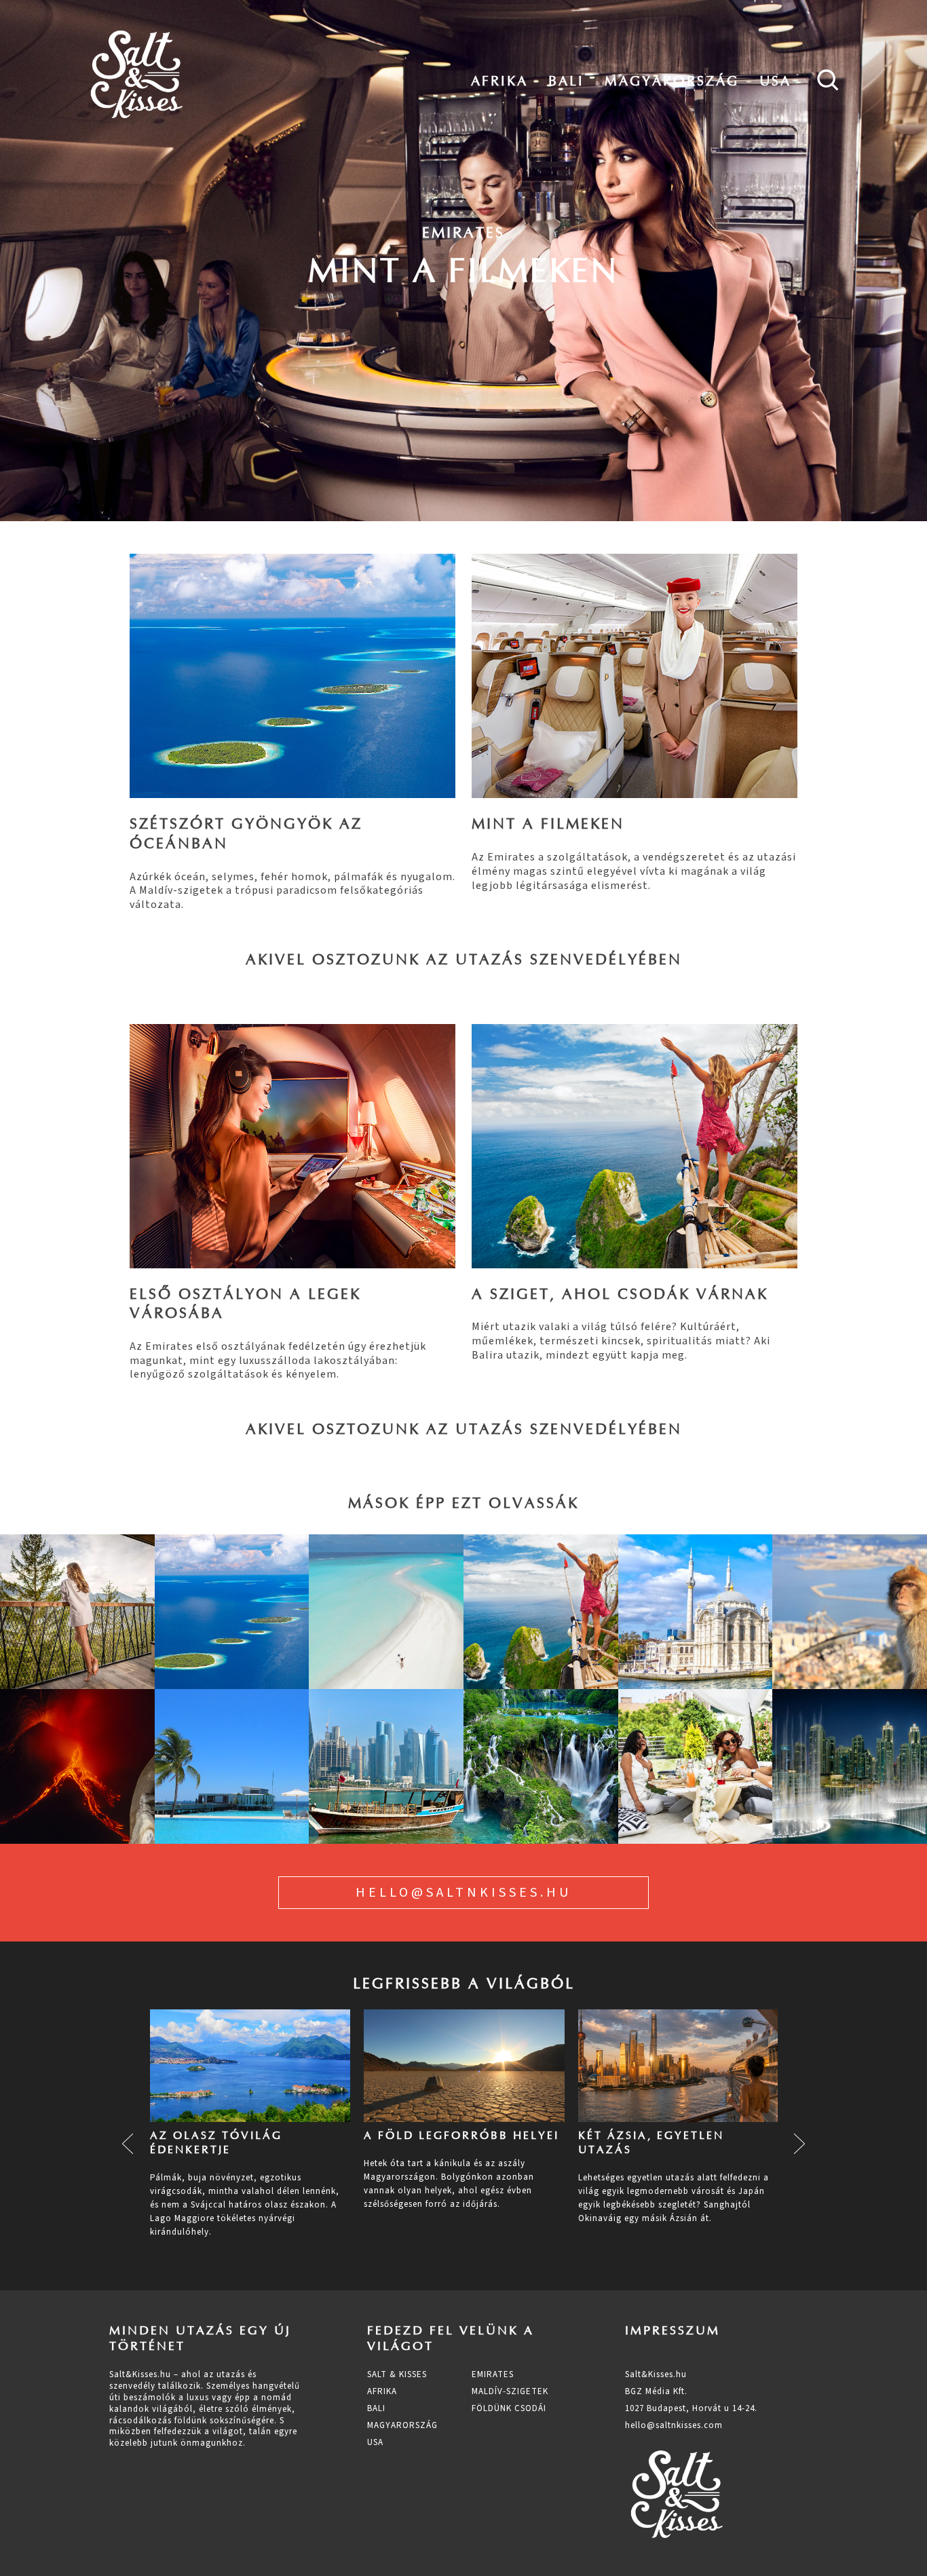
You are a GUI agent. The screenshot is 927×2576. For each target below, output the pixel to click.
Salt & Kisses (397, 2374)
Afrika (499, 81)
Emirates (493, 2374)
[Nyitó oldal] (136, 75)
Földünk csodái (509, 2408)
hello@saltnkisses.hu (463, 1893)
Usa (775, 81)
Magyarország (672, 81)
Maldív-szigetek (510, 2391)
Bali (566, 81)
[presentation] (128, 2144)
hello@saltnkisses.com (674, 2425)
